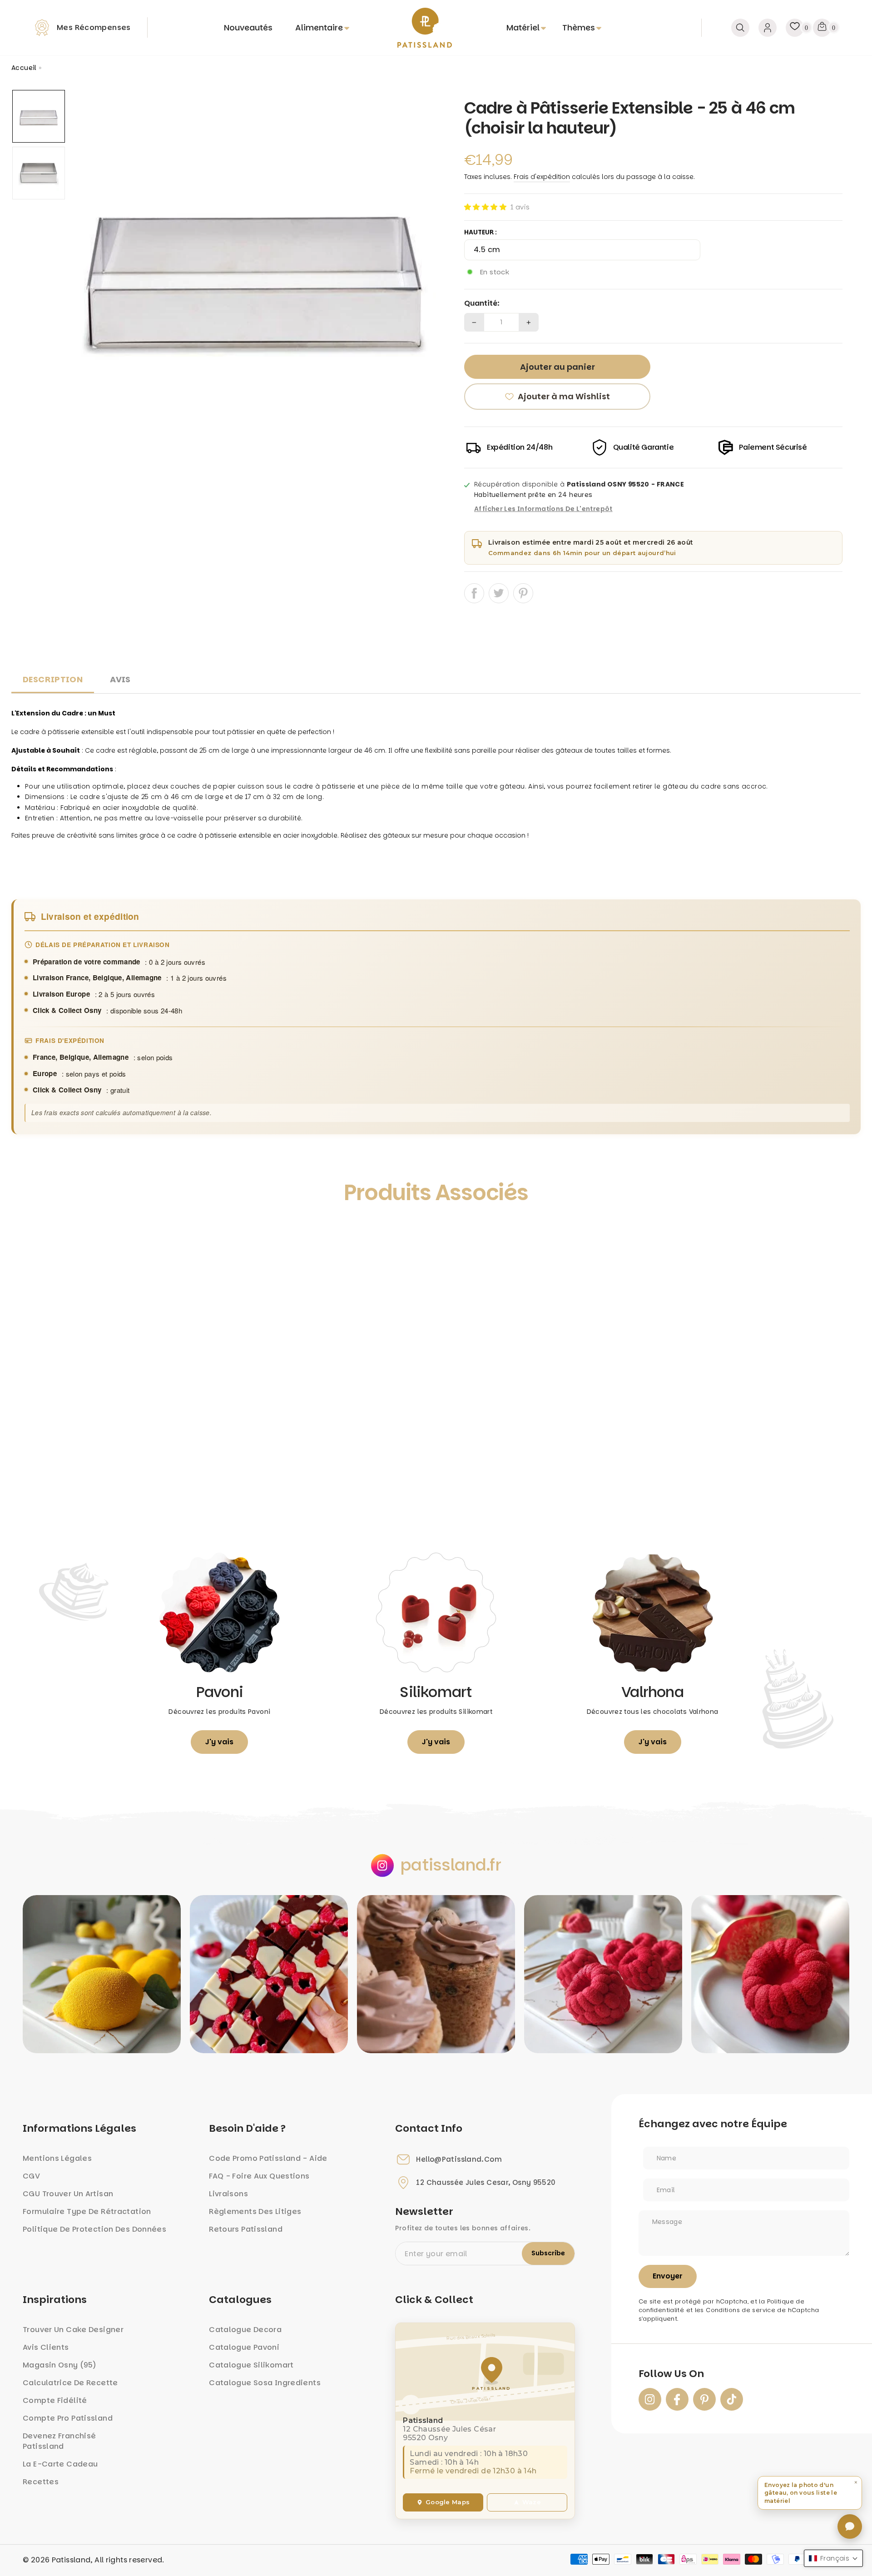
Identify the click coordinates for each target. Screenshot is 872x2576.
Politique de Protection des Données (94, 2229)
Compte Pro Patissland (68, 2418)
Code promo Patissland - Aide (268, 2158)
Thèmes (579, 27)
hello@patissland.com (459, 2159)
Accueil (24, 68)
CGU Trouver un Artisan (68, 2194)
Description (53, 679)
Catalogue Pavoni (244, 2347)
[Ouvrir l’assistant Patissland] (850, 2526)
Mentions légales (57, 2158)
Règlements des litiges (255, 2211)
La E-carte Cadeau (60, 2464)
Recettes (41, 2482)
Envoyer (668, 2276)
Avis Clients (46, 2347)
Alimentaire (319, 27)
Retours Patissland (246, 2229)
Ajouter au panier (118, 1498)
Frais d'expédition (542, 177)
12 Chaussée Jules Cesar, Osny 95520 (486, 2183)
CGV (31, 2176)
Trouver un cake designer (73, 2330)
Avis (120, 679)
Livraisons (228, 2194)
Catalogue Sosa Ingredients (265, 2383)
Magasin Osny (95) (59, 2365)
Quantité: (482, 303)
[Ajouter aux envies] (28, 1234)
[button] (485, 207)
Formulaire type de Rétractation (87, 2211)
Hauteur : (481, 232)
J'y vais (219, 1742)
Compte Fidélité (55, 2400)
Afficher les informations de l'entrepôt (543, 509)
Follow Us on (671, 2374)
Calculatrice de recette (70, 2383)
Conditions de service (741, 2310)
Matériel (523, 27)
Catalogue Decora (245, 2330)
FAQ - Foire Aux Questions (259, 2176)
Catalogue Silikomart (251, 2365)
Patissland (71, 2560)
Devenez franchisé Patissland (59, 2441)
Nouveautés (248, 27)
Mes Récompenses (94, 27)
